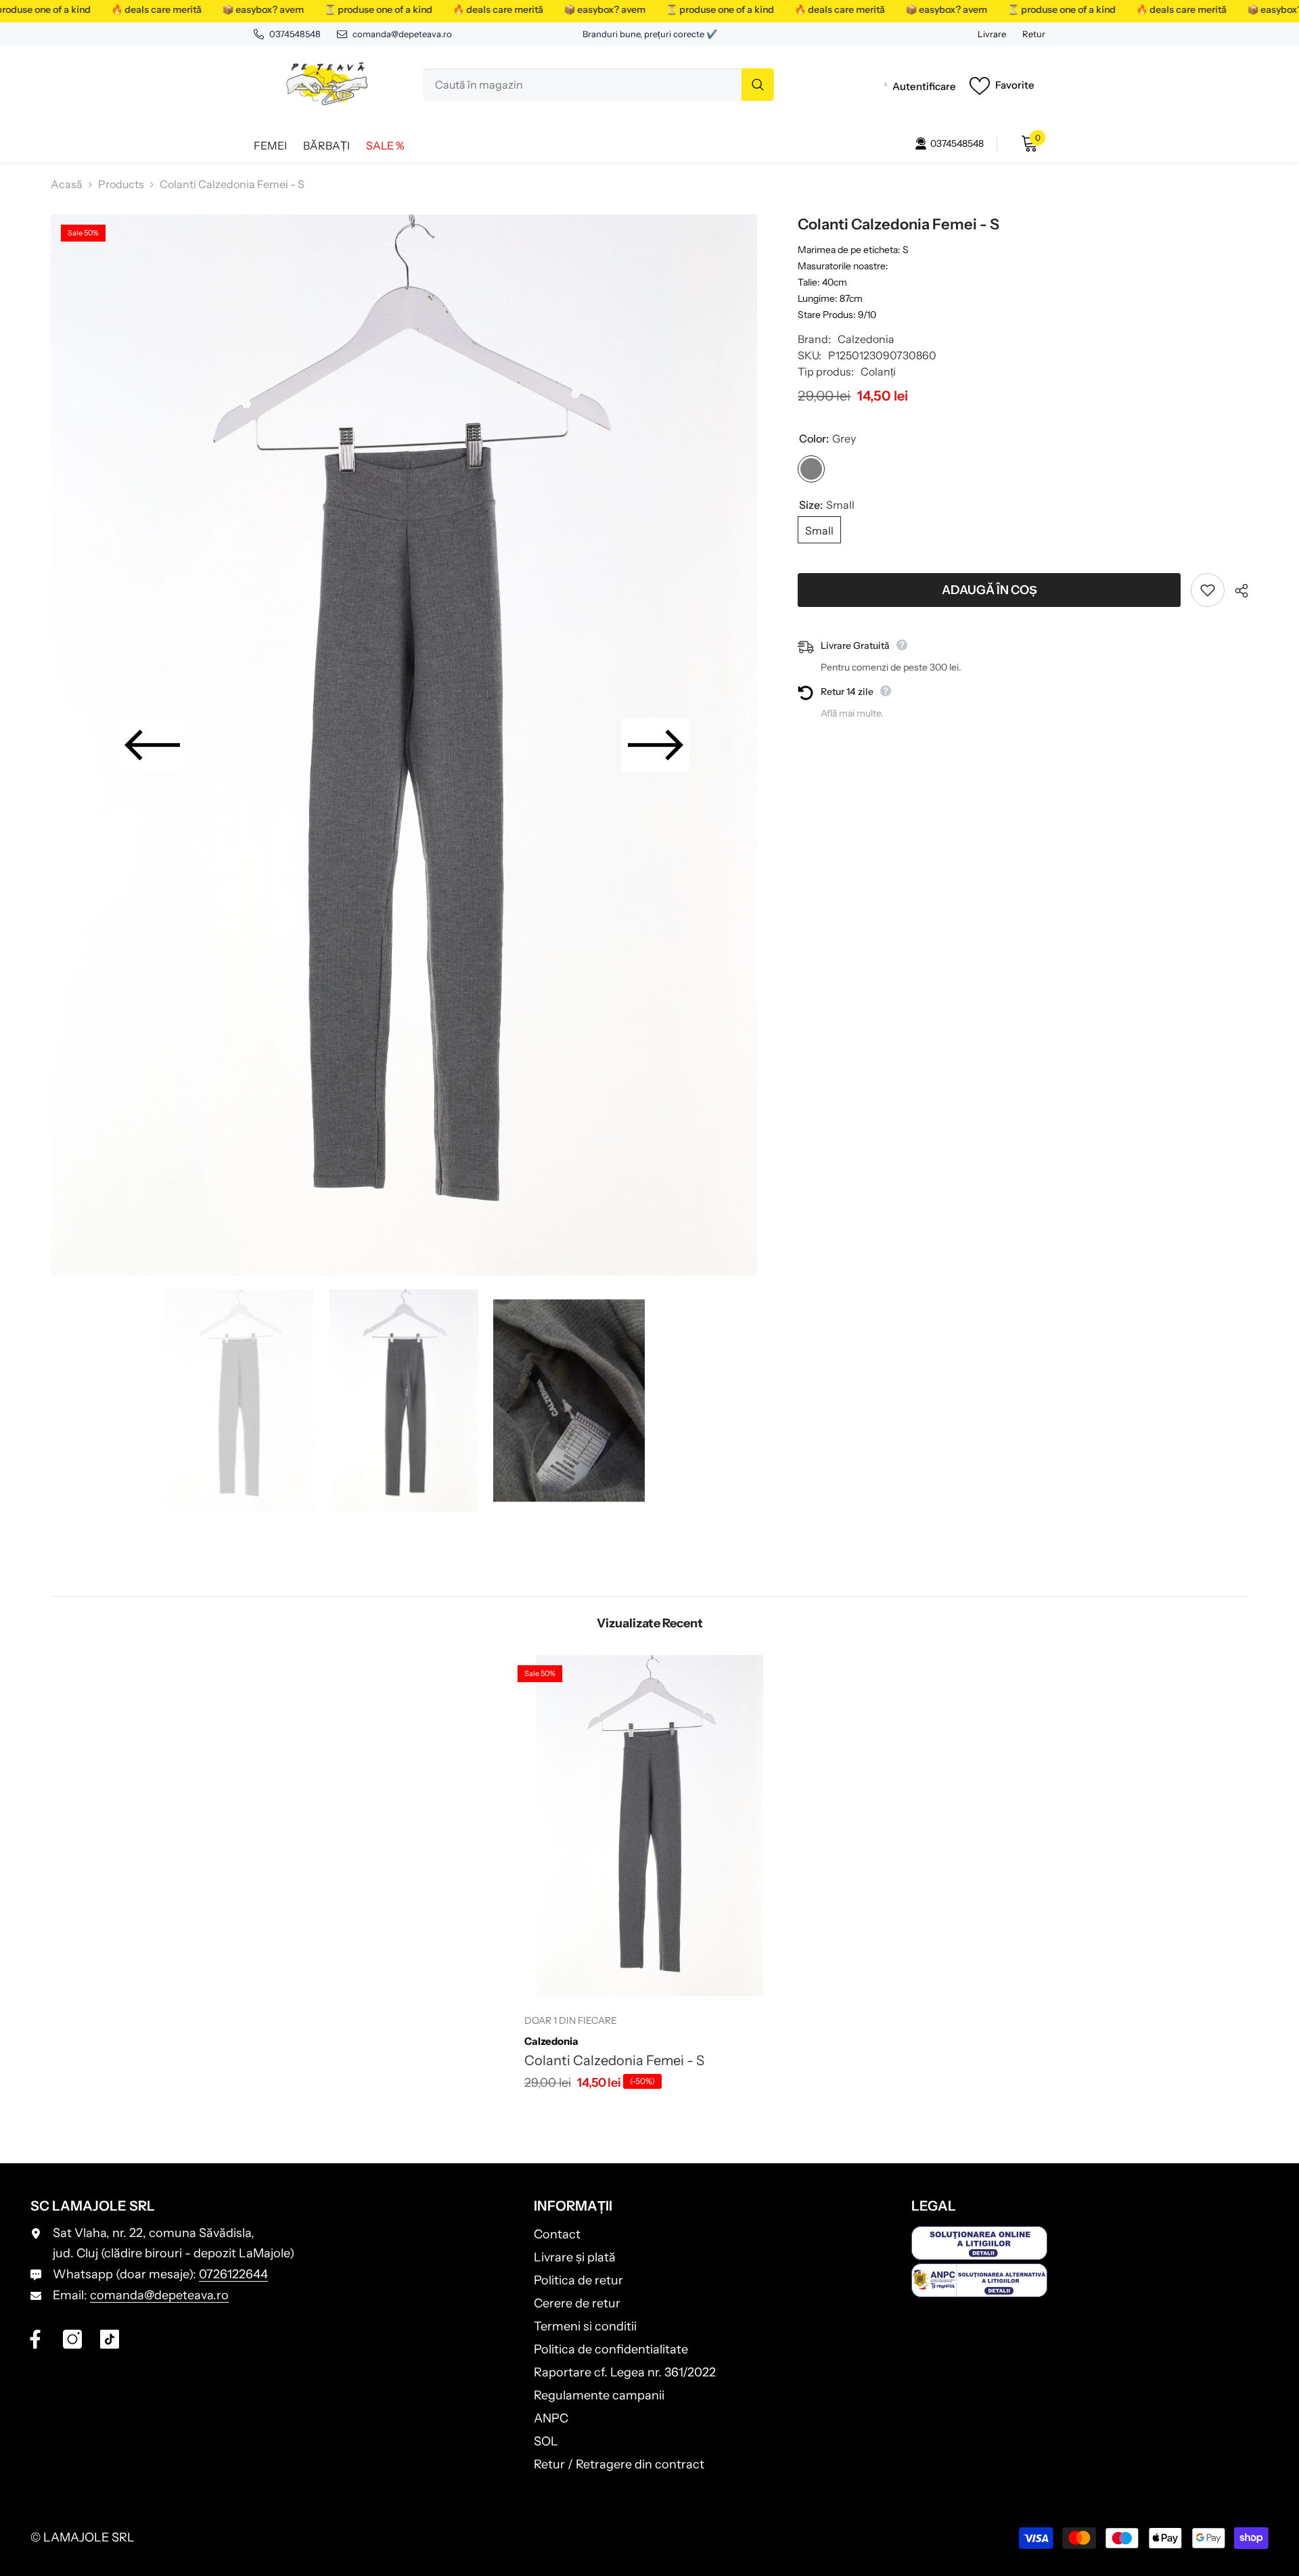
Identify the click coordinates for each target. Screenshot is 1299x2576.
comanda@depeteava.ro (402, 34)
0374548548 (295, 34)
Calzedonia (866, 339)
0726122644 (233, 2274)
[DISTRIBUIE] (1236, 591)
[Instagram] (72, 2339)
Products (121, 184)
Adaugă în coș (989, 590)
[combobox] (582, 85)
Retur (1034, 34)
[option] (404, 745)
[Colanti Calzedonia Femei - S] (649, 1826)
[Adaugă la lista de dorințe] (1208, 590)
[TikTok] (110, 2339)
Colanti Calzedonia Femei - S (614, 2060)
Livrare (992, 34)
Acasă (67, 184)
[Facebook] (35, 2339)
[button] (152, 745)
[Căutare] (598, 85)
